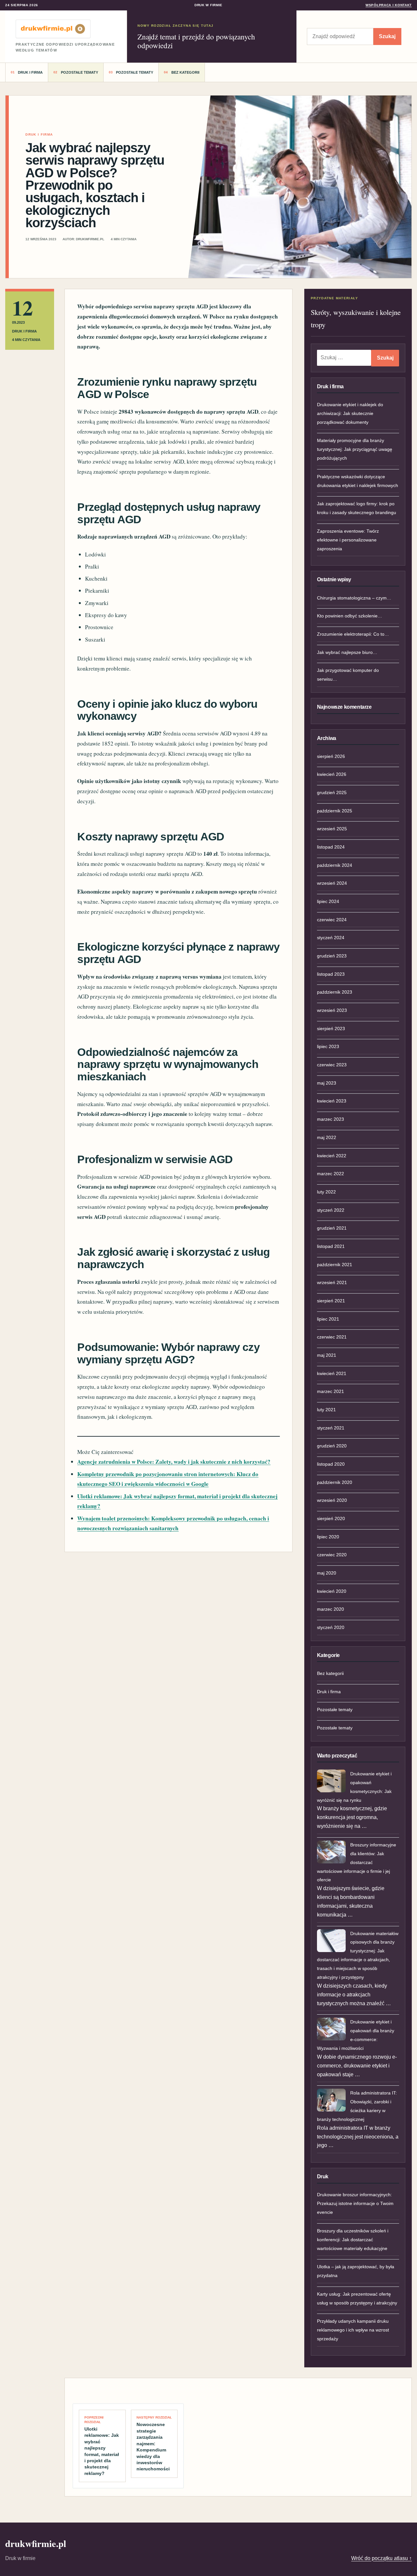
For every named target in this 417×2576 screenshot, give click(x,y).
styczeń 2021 (331, 1428)
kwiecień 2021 (332, 1373)
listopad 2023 (331, 974)
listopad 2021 (331, 1246)
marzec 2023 (331, 1119)
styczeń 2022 (331, 1210)
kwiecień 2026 (332, 774)
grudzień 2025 (332, 792)
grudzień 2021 (332, 1228)
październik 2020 (335, 1482)
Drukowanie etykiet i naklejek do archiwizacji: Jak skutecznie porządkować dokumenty (350, 413)
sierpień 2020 (331, 1518)
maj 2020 (327, 1573)
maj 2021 (327, 1355)
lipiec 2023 (328, 1046)
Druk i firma (30, 72)
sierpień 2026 (331, 756)
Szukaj (387, 36)
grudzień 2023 (332, 956)
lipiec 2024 (328, 901)
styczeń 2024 (331, 938)
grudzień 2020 (332, 1446)
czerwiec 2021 (332, 1337)
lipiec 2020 (328, 1537)
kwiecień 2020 (332, 1591)
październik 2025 (335, 811)
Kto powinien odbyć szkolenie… (350, 616)
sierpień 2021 (331, 1301)
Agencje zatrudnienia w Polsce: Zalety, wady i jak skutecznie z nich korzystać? (174, 1462)
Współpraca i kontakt (389, 5)
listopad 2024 (331, 847)
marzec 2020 (331, 1609)
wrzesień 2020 (332, 1500)
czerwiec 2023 (332, 1065)
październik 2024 (335, 865)
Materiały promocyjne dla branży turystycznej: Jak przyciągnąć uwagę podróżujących (355, 449)
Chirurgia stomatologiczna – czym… (354, 598)
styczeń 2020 (331, 1627)
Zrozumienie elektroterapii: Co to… (353, 634)
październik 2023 (335, 992)
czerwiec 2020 (332, 1555)
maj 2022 (327, 1137)
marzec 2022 (331, 1174)
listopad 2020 (331, 1464)
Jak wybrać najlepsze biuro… (347, 652)
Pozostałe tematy (79, 72)
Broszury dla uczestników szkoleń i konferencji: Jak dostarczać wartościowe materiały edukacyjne (353, 2240)
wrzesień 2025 (332, 829)
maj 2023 (327, 1083)
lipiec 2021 (328, 1319)
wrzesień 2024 (332, 883)
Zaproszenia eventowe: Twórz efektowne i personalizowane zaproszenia (348, 540)
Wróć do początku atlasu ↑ (381, 2558)
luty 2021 (326, 1410)
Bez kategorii (185, 72)
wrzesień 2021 (332, 1282)
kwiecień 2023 (332, 1101)
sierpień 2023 (331, 1029)
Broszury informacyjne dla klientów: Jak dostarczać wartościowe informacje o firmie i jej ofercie (357, 1862)
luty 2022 (326, 1192)
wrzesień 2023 (332, 1010)
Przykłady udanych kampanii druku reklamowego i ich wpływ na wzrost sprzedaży (353, 2330)
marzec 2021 (331, 1391)
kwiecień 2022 (332, 1156)
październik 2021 (335, 1265)
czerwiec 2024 (332, 920)
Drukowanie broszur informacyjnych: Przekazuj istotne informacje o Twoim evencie (355, 2203)
